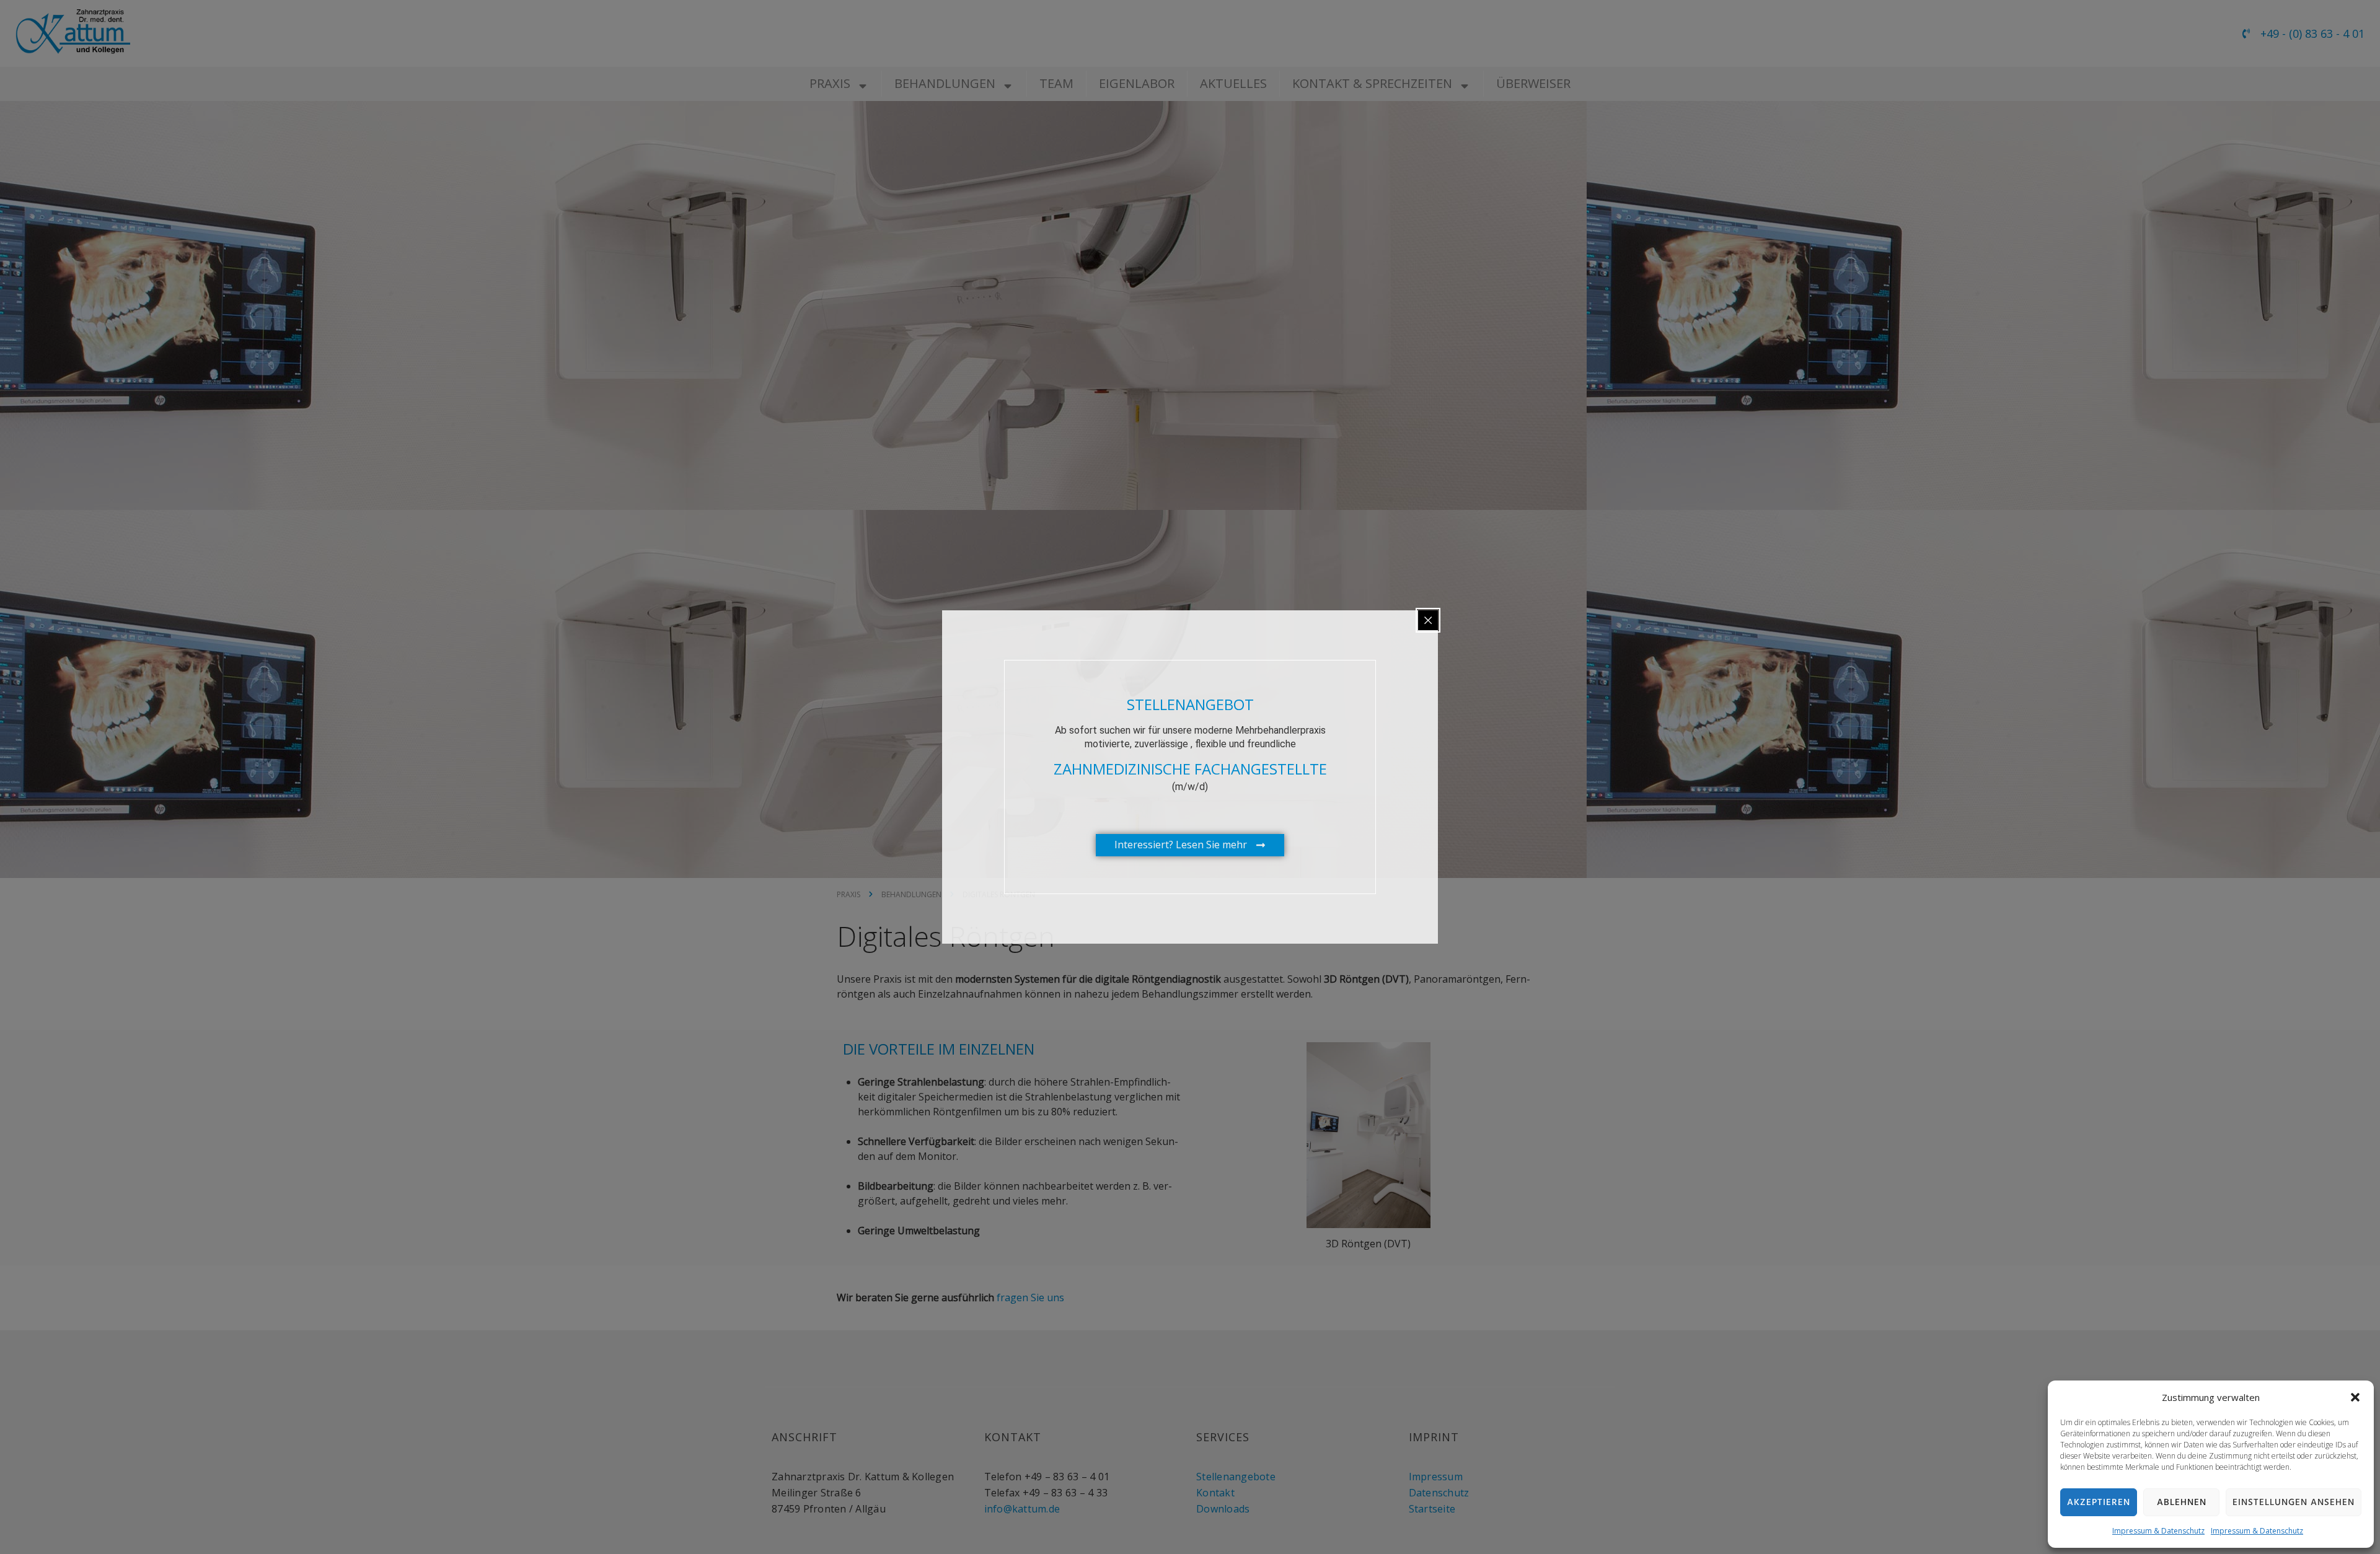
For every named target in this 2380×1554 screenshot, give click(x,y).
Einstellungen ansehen (2294, 1503)
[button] (2355, 1397)
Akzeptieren (2099, 1503)
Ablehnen (2182, 1503)
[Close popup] (1428, 620)
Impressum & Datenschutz (2158, 1531)
